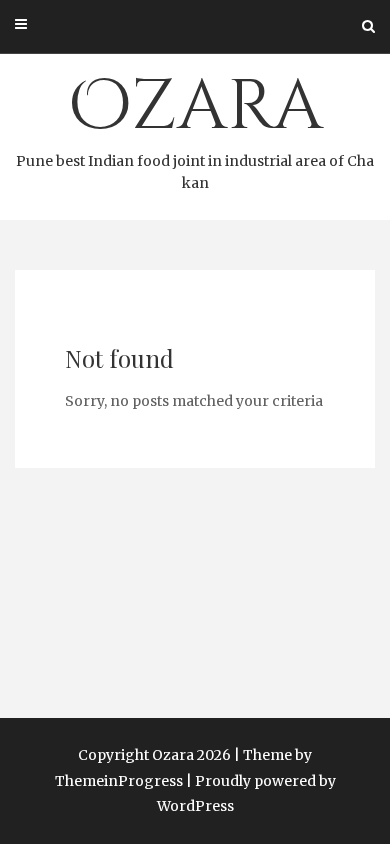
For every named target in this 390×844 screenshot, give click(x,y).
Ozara (195, 126)
